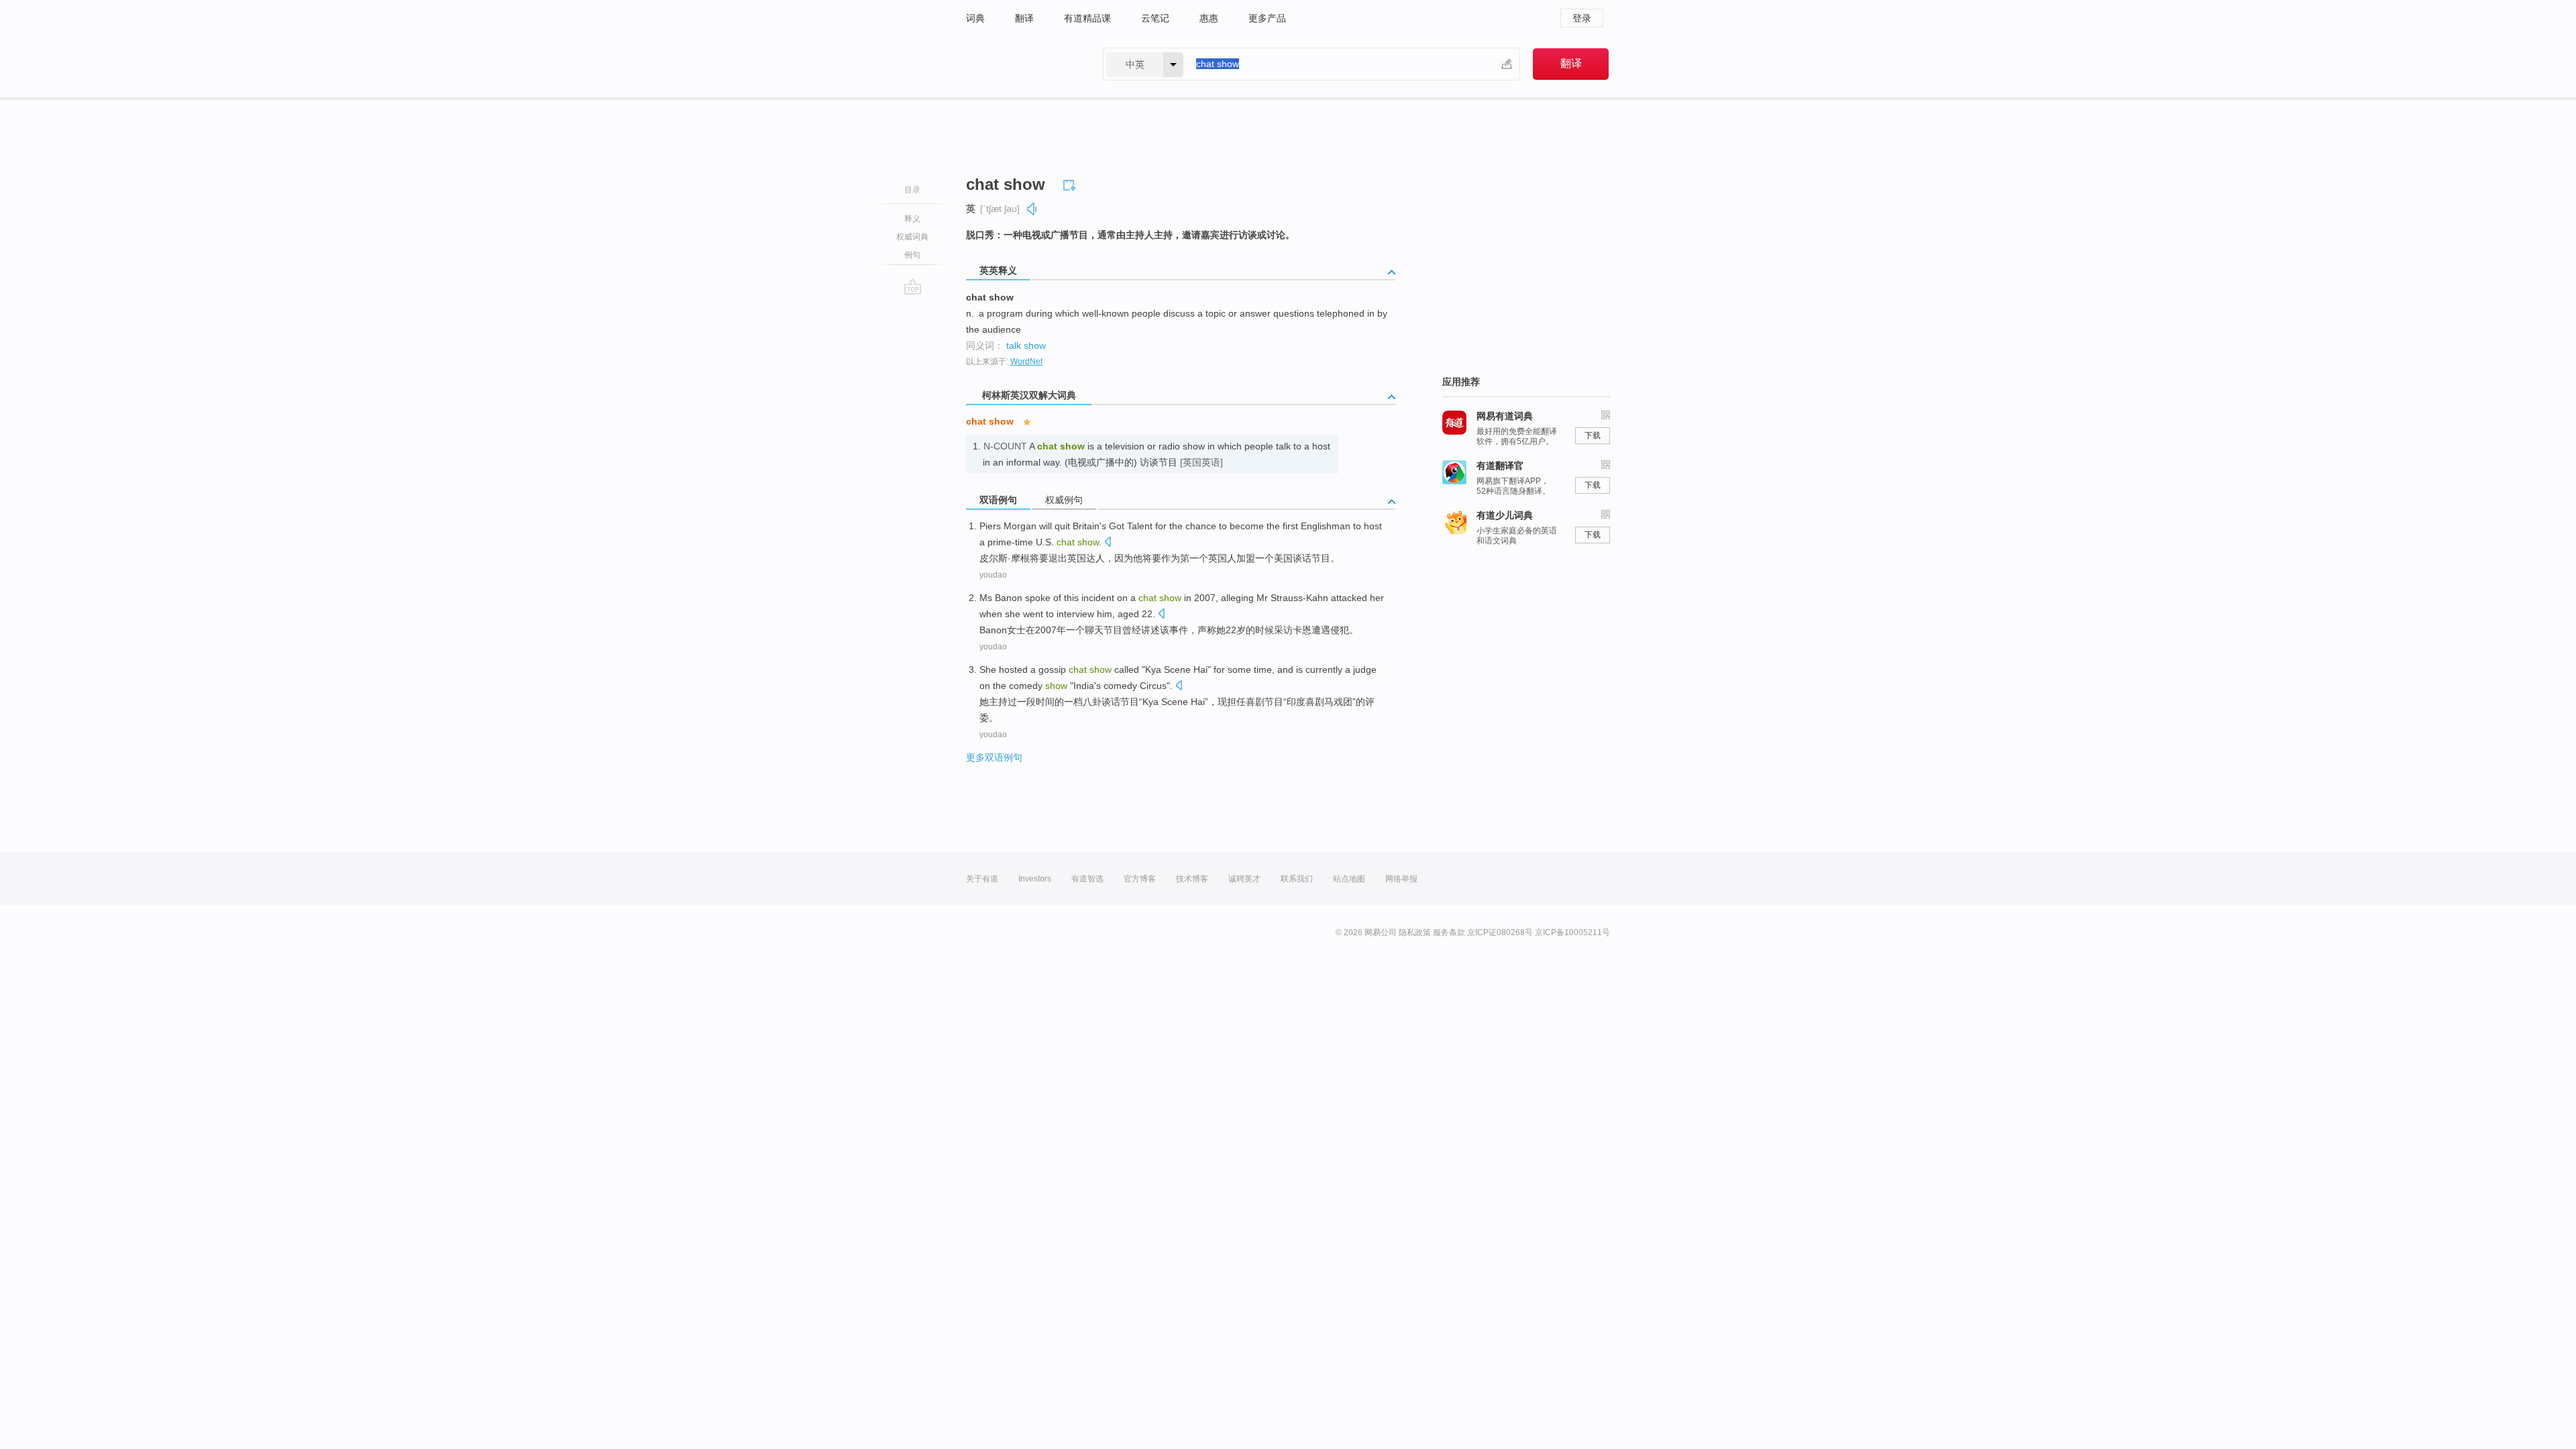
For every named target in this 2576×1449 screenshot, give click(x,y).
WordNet (1026, 362)
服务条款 (1449, 932)
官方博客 (1140, 879)
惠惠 (1209, 18)
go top (913, 286)
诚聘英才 (1244, 879)
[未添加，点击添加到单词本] (1071, 183)
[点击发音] (1108, 543)
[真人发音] (1032, 209)
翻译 (1024, 18)
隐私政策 (1415, 932)
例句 (912, 255)
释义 (912, 219)
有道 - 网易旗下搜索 (1021, 64)
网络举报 (1401, 879)
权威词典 (912, 237)
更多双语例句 (994, 757)
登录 (1582, 18)
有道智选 (1087, 879)
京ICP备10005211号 (1572, 932)
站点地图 (1349, 879)
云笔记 (1155, 18)
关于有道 (982, 879)
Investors (1035, 879)
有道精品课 (1087, 18)
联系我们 (1297, 879)
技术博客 (1192, 879)
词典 (975, 18)
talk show (1026, 345)
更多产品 (1267, 18)
